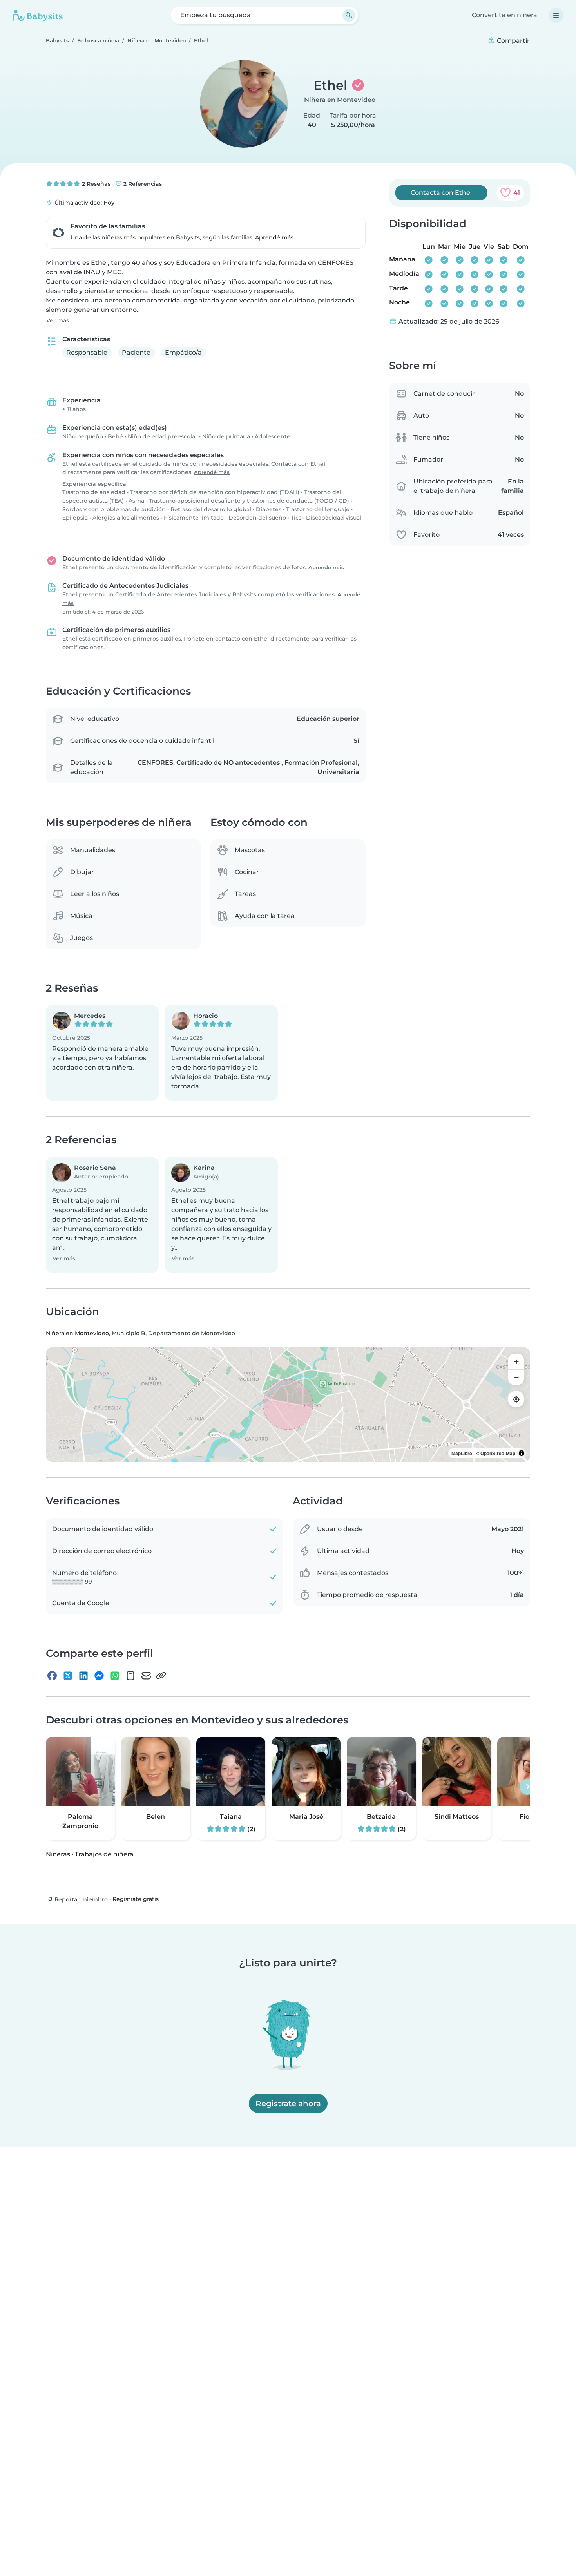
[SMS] (130, 1676)
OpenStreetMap (498, 1454)
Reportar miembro (80, 1899)
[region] (288, 1405)
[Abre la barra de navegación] (556, 15)
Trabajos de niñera (104, 1854)
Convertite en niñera (504, 15)
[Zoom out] (516, 1378)
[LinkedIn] (83, 1676)
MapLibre (462, 1454)
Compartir (513, 41)
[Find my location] (516, 1399)
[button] (102, 1053)
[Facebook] (52, 1676)
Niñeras (58, 1854)
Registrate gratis (136, 1899)
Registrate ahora (288, 2104)
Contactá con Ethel (441, 193)
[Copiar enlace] (161, 1676)
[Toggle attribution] (522, 1454)
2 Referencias (142, 184)
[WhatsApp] (115, 1676)
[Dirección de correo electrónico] (146, 1676)
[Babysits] (38, 15)
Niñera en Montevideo (340, 100)
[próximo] (527, 1787)
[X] (68, 1676)
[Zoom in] (516, 1362)
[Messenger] (99, 1676)
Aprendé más (274, 237)
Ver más (58, 320)
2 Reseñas (95, 184)
